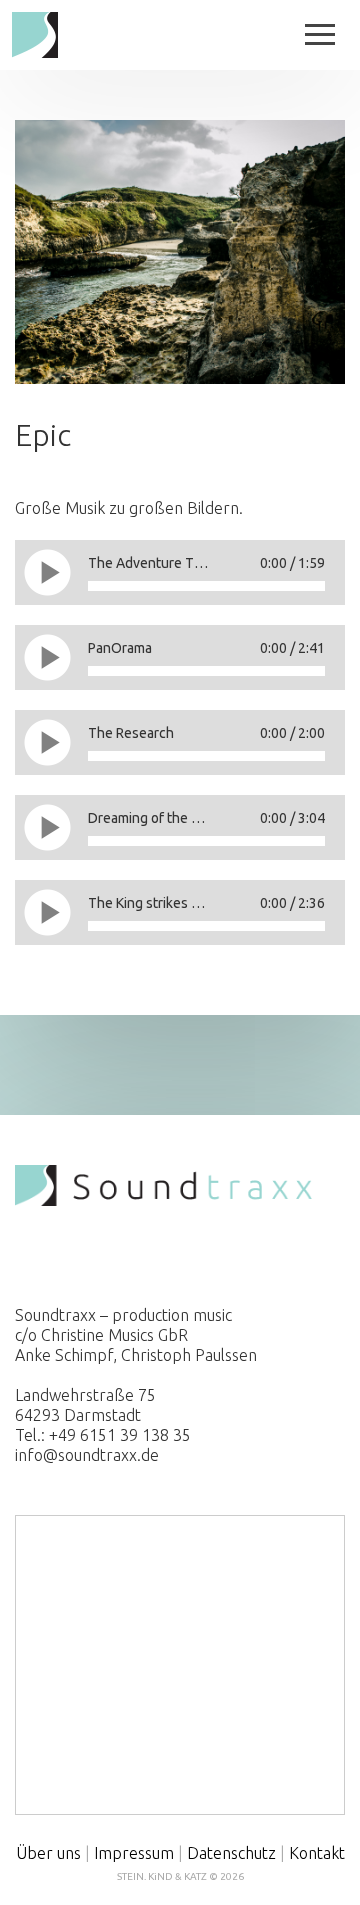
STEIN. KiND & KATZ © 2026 (180, 1876)
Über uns (48, 1853)
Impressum (134, 1853)
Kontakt (317, 1853)
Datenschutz (231, 1853)
